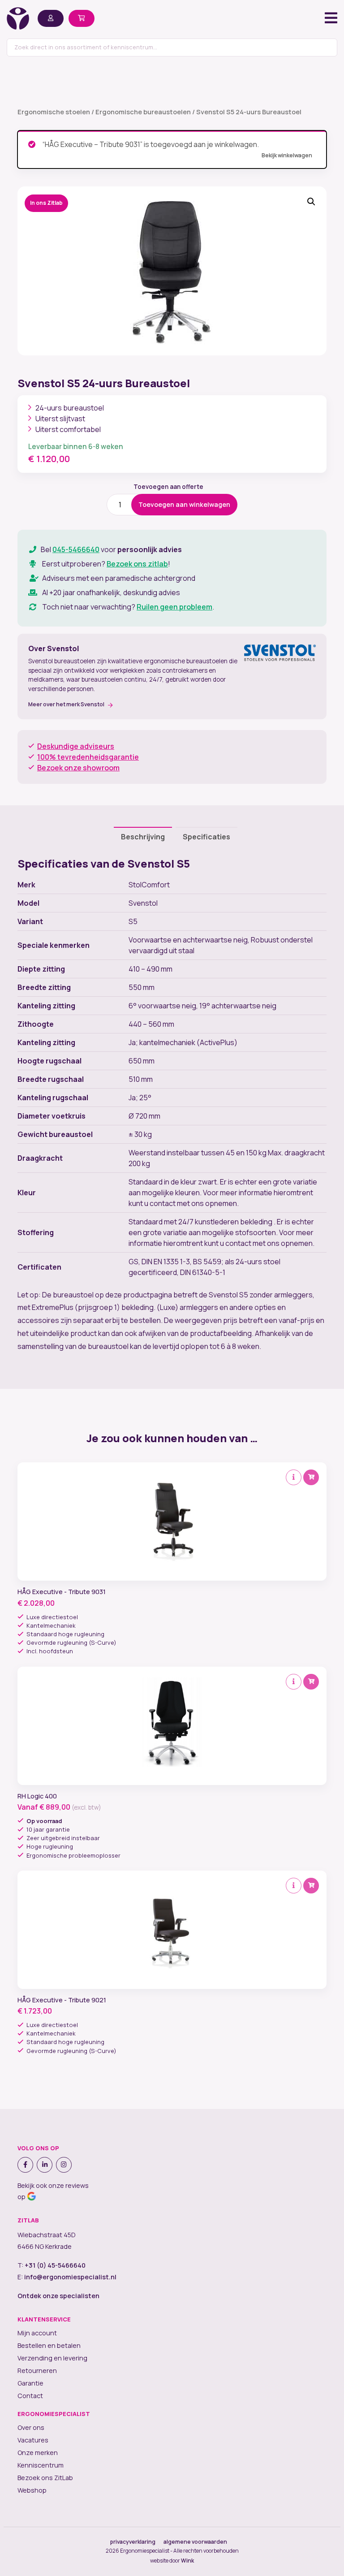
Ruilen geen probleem (174, 607)
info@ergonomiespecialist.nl (70, 2277)
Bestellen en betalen (49, 2345)
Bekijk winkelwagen (287, 155)
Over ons (31, 2427)
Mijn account (37, 2333)
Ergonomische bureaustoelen (143, 112)
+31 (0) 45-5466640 (55, 2265)
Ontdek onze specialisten (58, 2296)
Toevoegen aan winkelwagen (184, 504)
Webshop (32, 2490)
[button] (311, 202)
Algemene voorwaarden (195, 2542)
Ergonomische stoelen (54, 112)
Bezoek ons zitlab (137, 564)
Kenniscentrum (41, 2465)
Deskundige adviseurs (76, 746)
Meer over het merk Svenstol (66, 704)
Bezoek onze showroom (78, 768)
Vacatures (33, 2440)
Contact (30, 2396)
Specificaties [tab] (206, 837)
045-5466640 (76, 549)
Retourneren (37, 2371)
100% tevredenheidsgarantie (88, 757)
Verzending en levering (52, 2358)
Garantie (30, 2383)
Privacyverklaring (133, 2542)
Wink (187, 2561)
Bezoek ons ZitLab (45, 2478)
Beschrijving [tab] (143, 837)
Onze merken (38, 2453)
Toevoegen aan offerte (168, 487)
